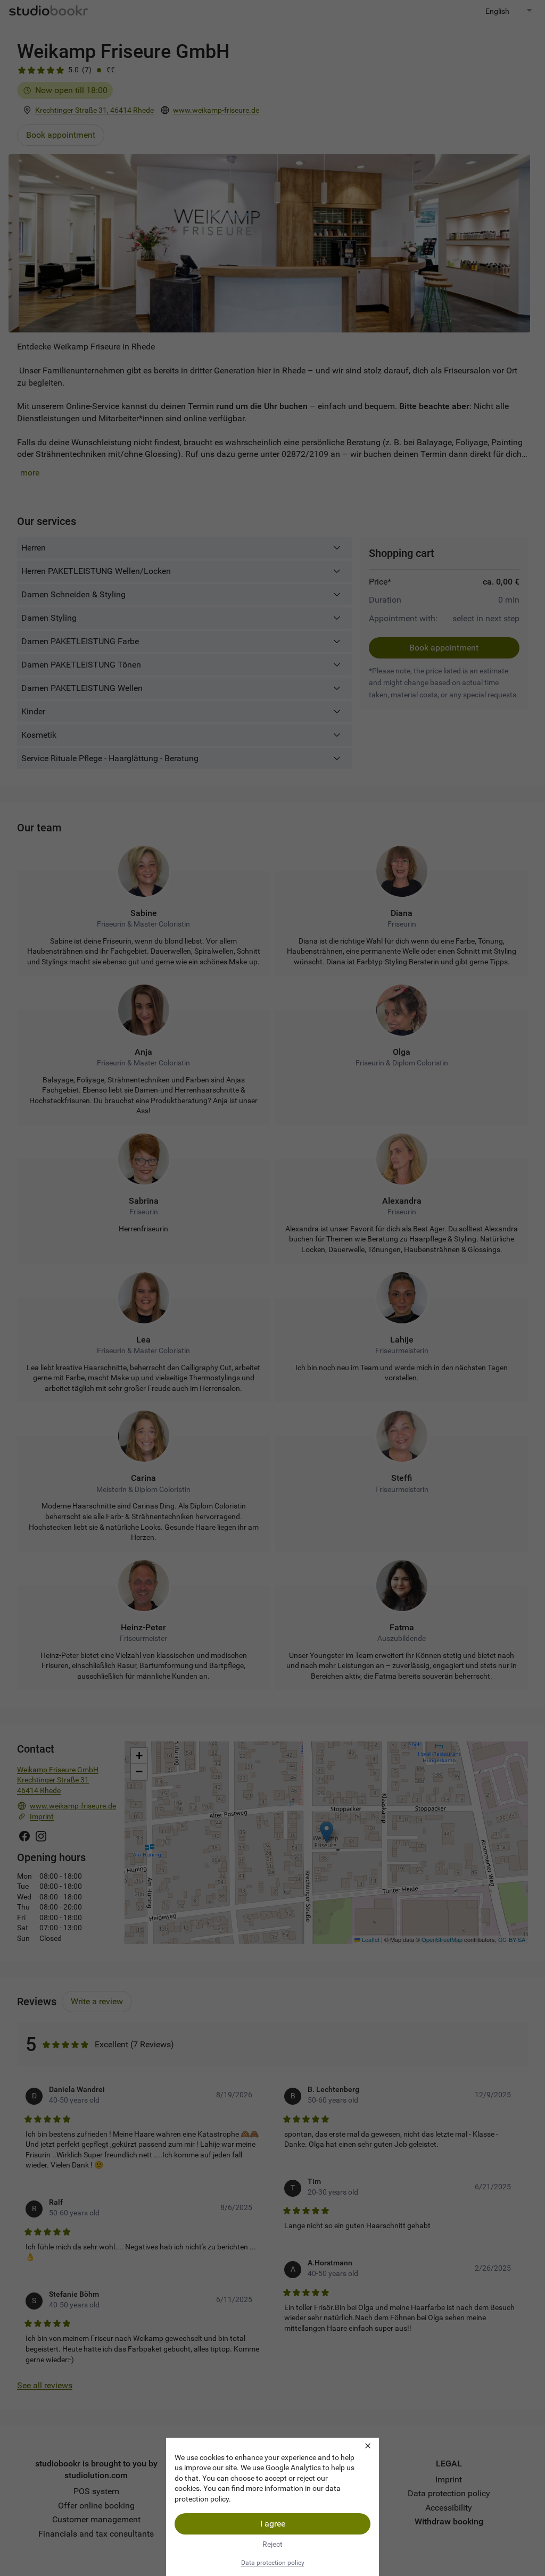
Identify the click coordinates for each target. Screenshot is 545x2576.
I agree (273, 2524)
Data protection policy (273, 2563)
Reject (272, 2544)
